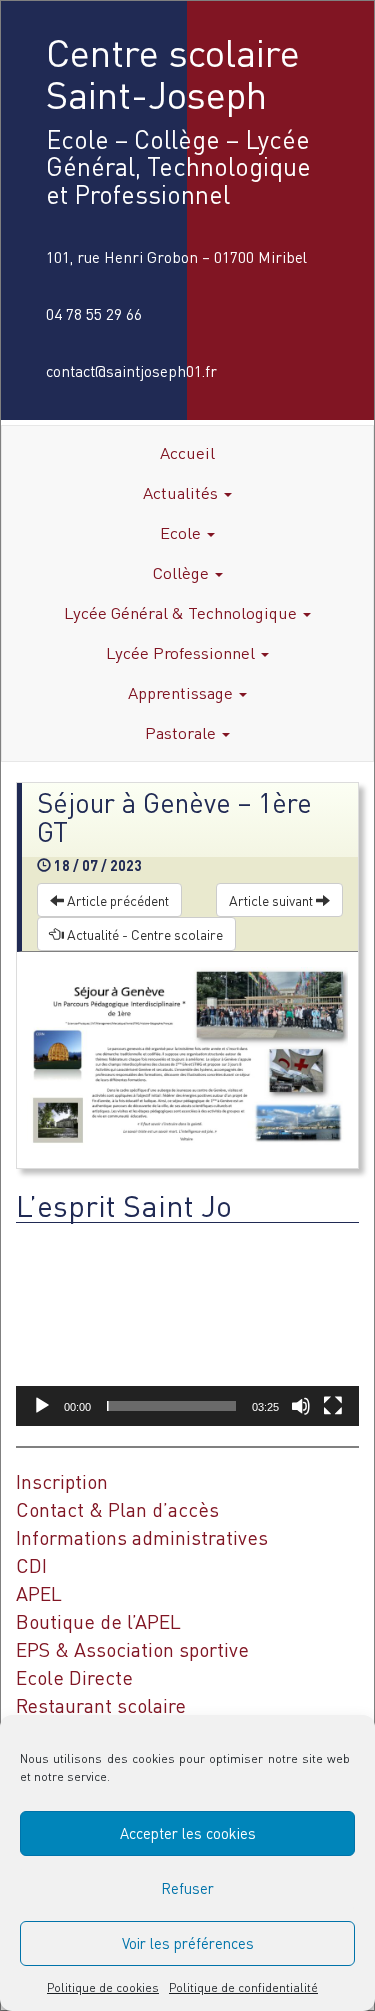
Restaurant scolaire (101, 1705)
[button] (188, 1329)
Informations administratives (142, 1537)
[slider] (171, 1406)
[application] (187, 1329)
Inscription (62, 1481)
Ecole (182, 532)
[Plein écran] (333, 1406)
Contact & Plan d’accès (117, 1509)
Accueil (187, 452)
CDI (31, 1565)
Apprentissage (182, 692)
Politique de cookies (103, 1987)
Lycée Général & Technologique (182, 612)
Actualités (182, 492)
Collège (183, 572)
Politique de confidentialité (243, 1987)
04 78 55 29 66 (94, 314)
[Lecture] (42, 1406)
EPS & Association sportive (132, 1649)
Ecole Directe (74, 1677)
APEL (39, 1593)
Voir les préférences (188, 1943)
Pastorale (182, 732)
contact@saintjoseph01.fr (131, 371)
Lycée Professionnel (182, 652)
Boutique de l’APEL (98, 1621)
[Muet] (301, 1406)
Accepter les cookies (188, 1833)
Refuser (187, 1888)
